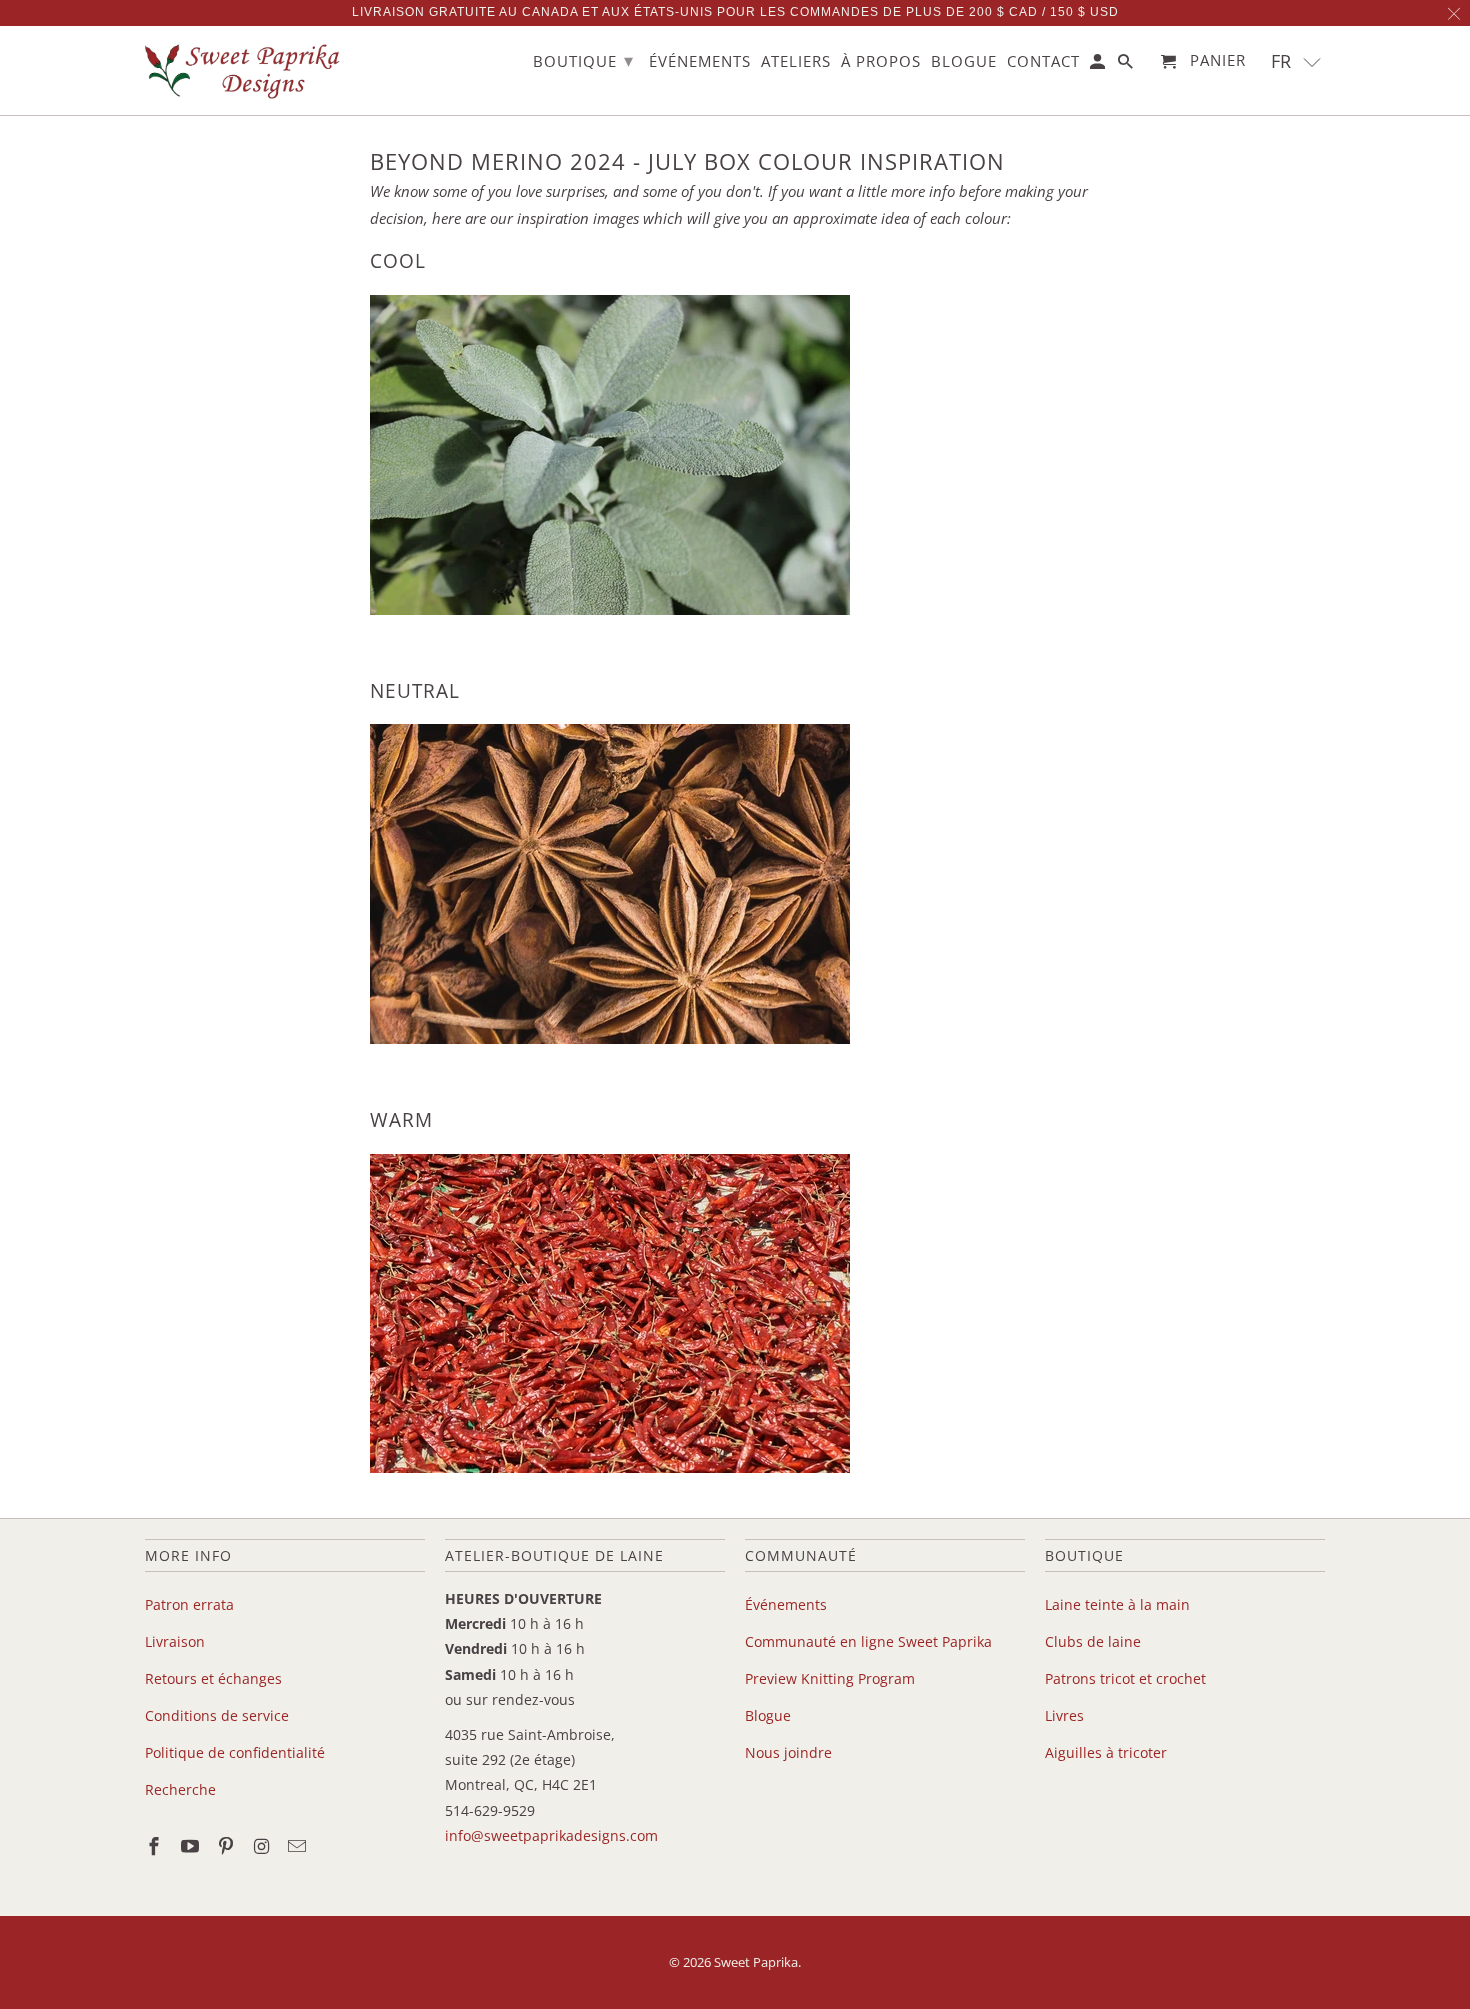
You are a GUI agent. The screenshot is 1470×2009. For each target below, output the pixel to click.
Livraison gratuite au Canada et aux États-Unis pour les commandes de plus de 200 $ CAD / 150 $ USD (735, 12)
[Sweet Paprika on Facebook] (156, 1846)
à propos (881, 62)
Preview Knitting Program (830, 1678)
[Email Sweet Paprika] (299, 1846)
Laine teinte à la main (1117, 1604)
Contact (1043, 62)
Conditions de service (217, 1715)
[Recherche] (1127, 65)
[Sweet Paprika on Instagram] (263, 1846)
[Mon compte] (1099, 65)
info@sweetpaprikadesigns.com (551, 1835)
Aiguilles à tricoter (1106, 1752)
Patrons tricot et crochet (1125, 1678)
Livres (1064, 1715)
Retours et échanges (213, 1678)
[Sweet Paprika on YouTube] (192, 1846)
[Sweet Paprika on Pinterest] (228, 1846)
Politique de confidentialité (235, 1752)
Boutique (583, 60)
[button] (1296, 61)
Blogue (768, 1715)
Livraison (175, 1641)
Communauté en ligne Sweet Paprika (868, 1641)
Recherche (180, 1789)
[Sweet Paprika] (245, 70)
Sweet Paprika (756, 1962)
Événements (786, 1604)
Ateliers (796, 62)
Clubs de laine (1093, 1641)
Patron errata (189, 1604)
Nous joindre (788, 1752)
